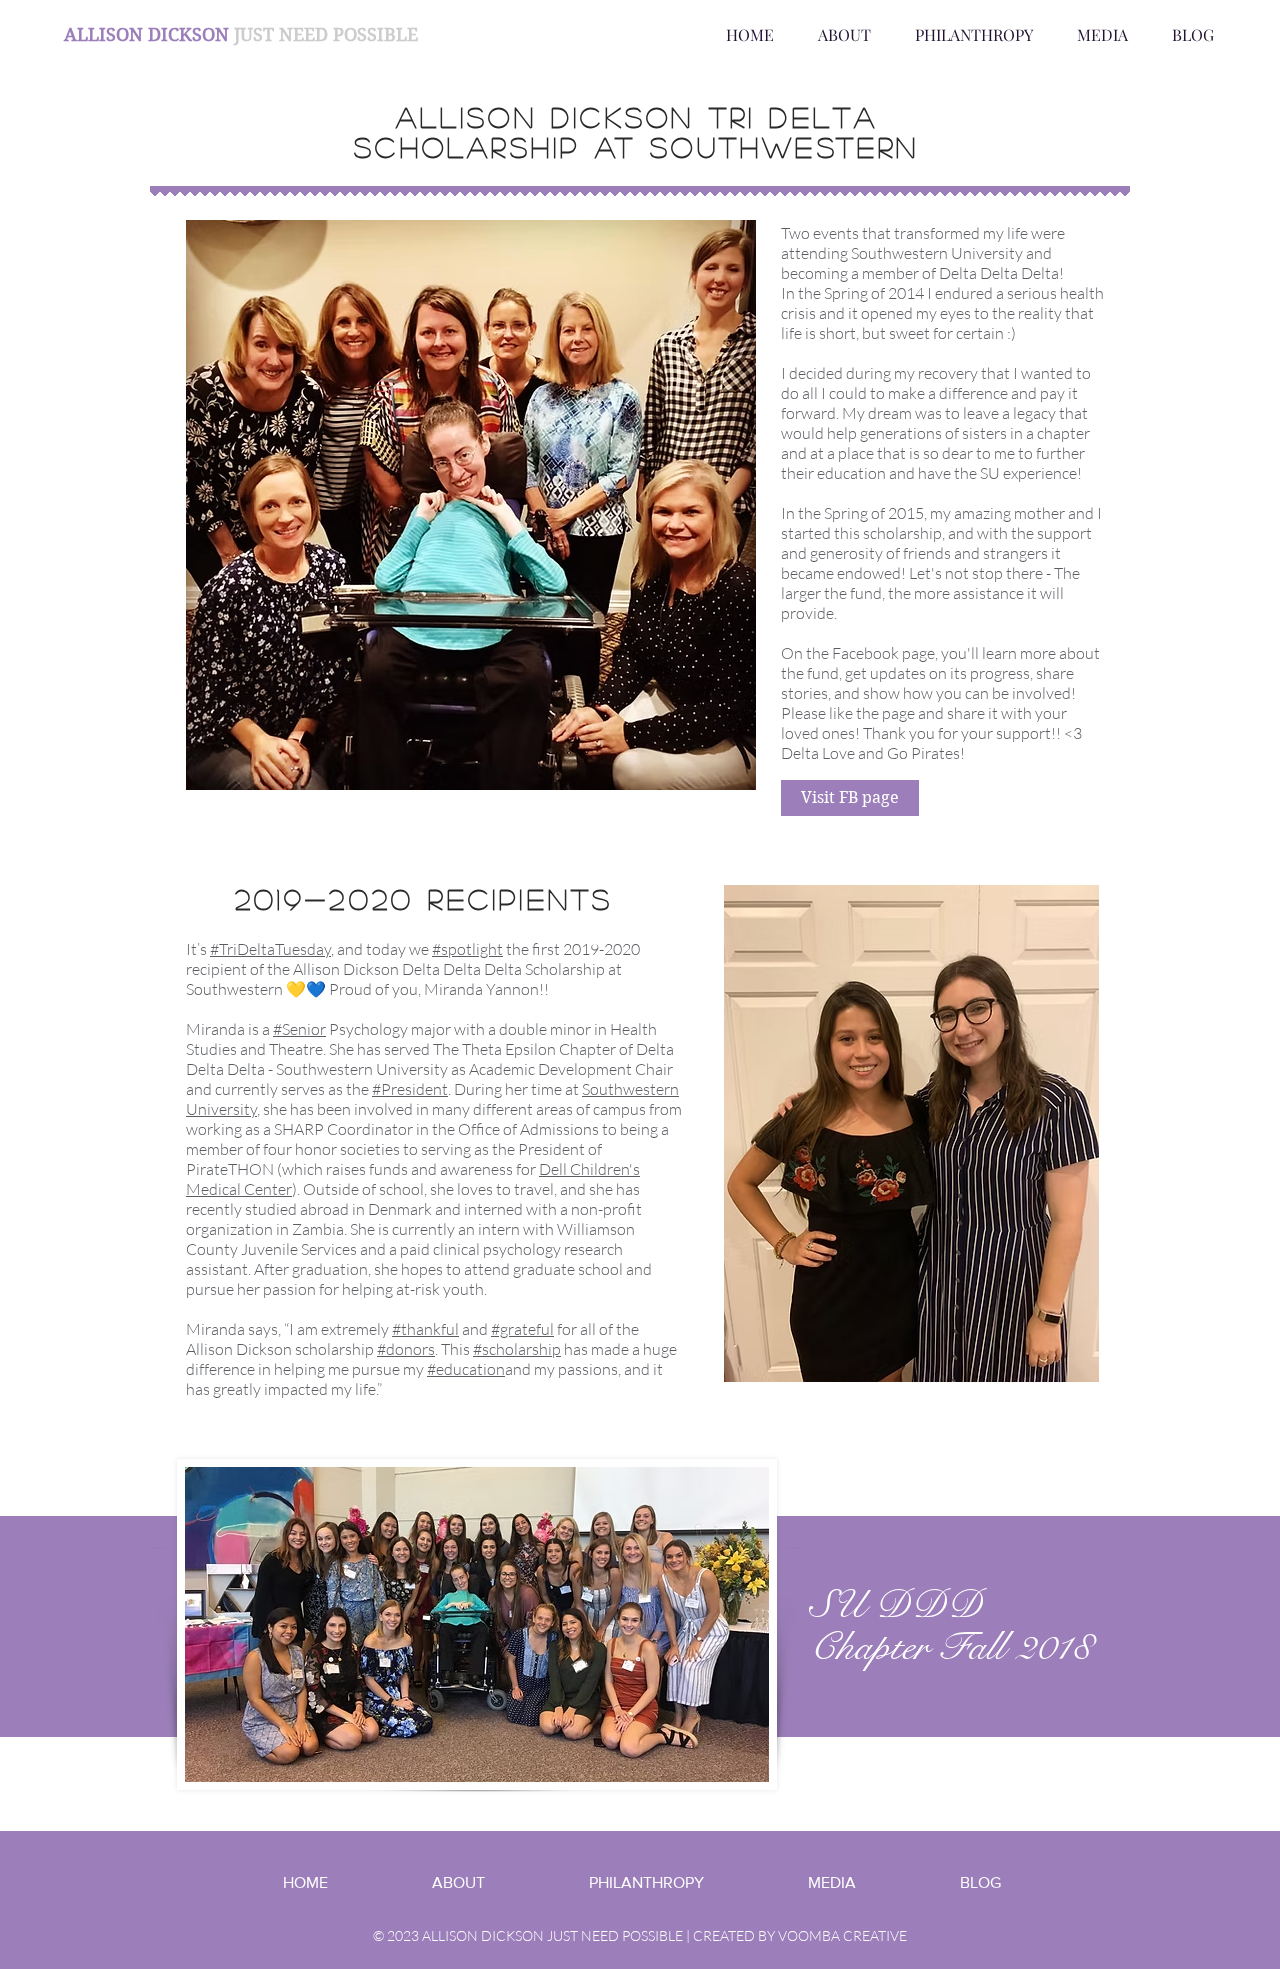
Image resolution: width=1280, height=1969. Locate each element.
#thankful (425, 1329)
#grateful (522, 1329)
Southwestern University (937, 253)
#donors (406, 1349)
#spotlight (467, 949)
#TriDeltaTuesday (270, 949)
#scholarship (517, 1349)
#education (466, 1369)
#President (410, 1089)
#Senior (299, 1029)
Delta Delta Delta (999, 273)
